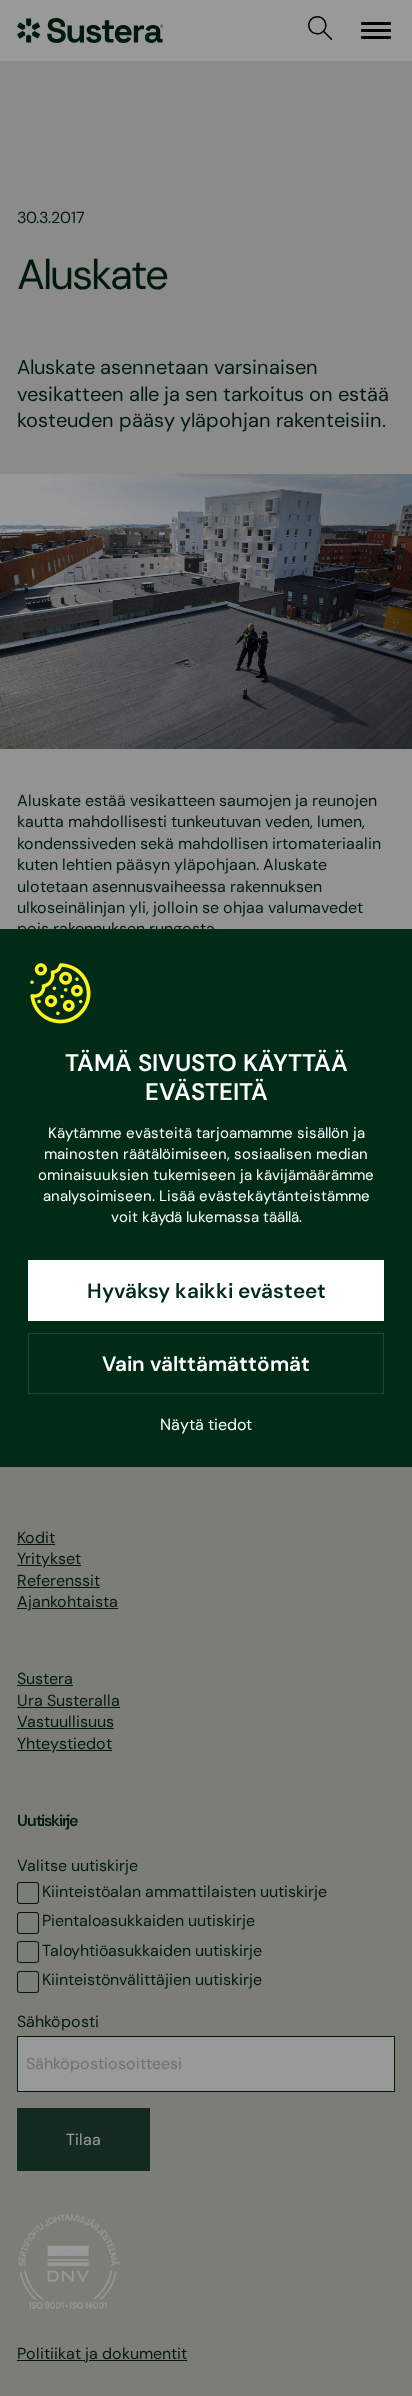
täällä (281, 1217)
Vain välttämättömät (206, 1363)
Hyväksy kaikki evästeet (206, 1290)
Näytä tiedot (206, 1424)
